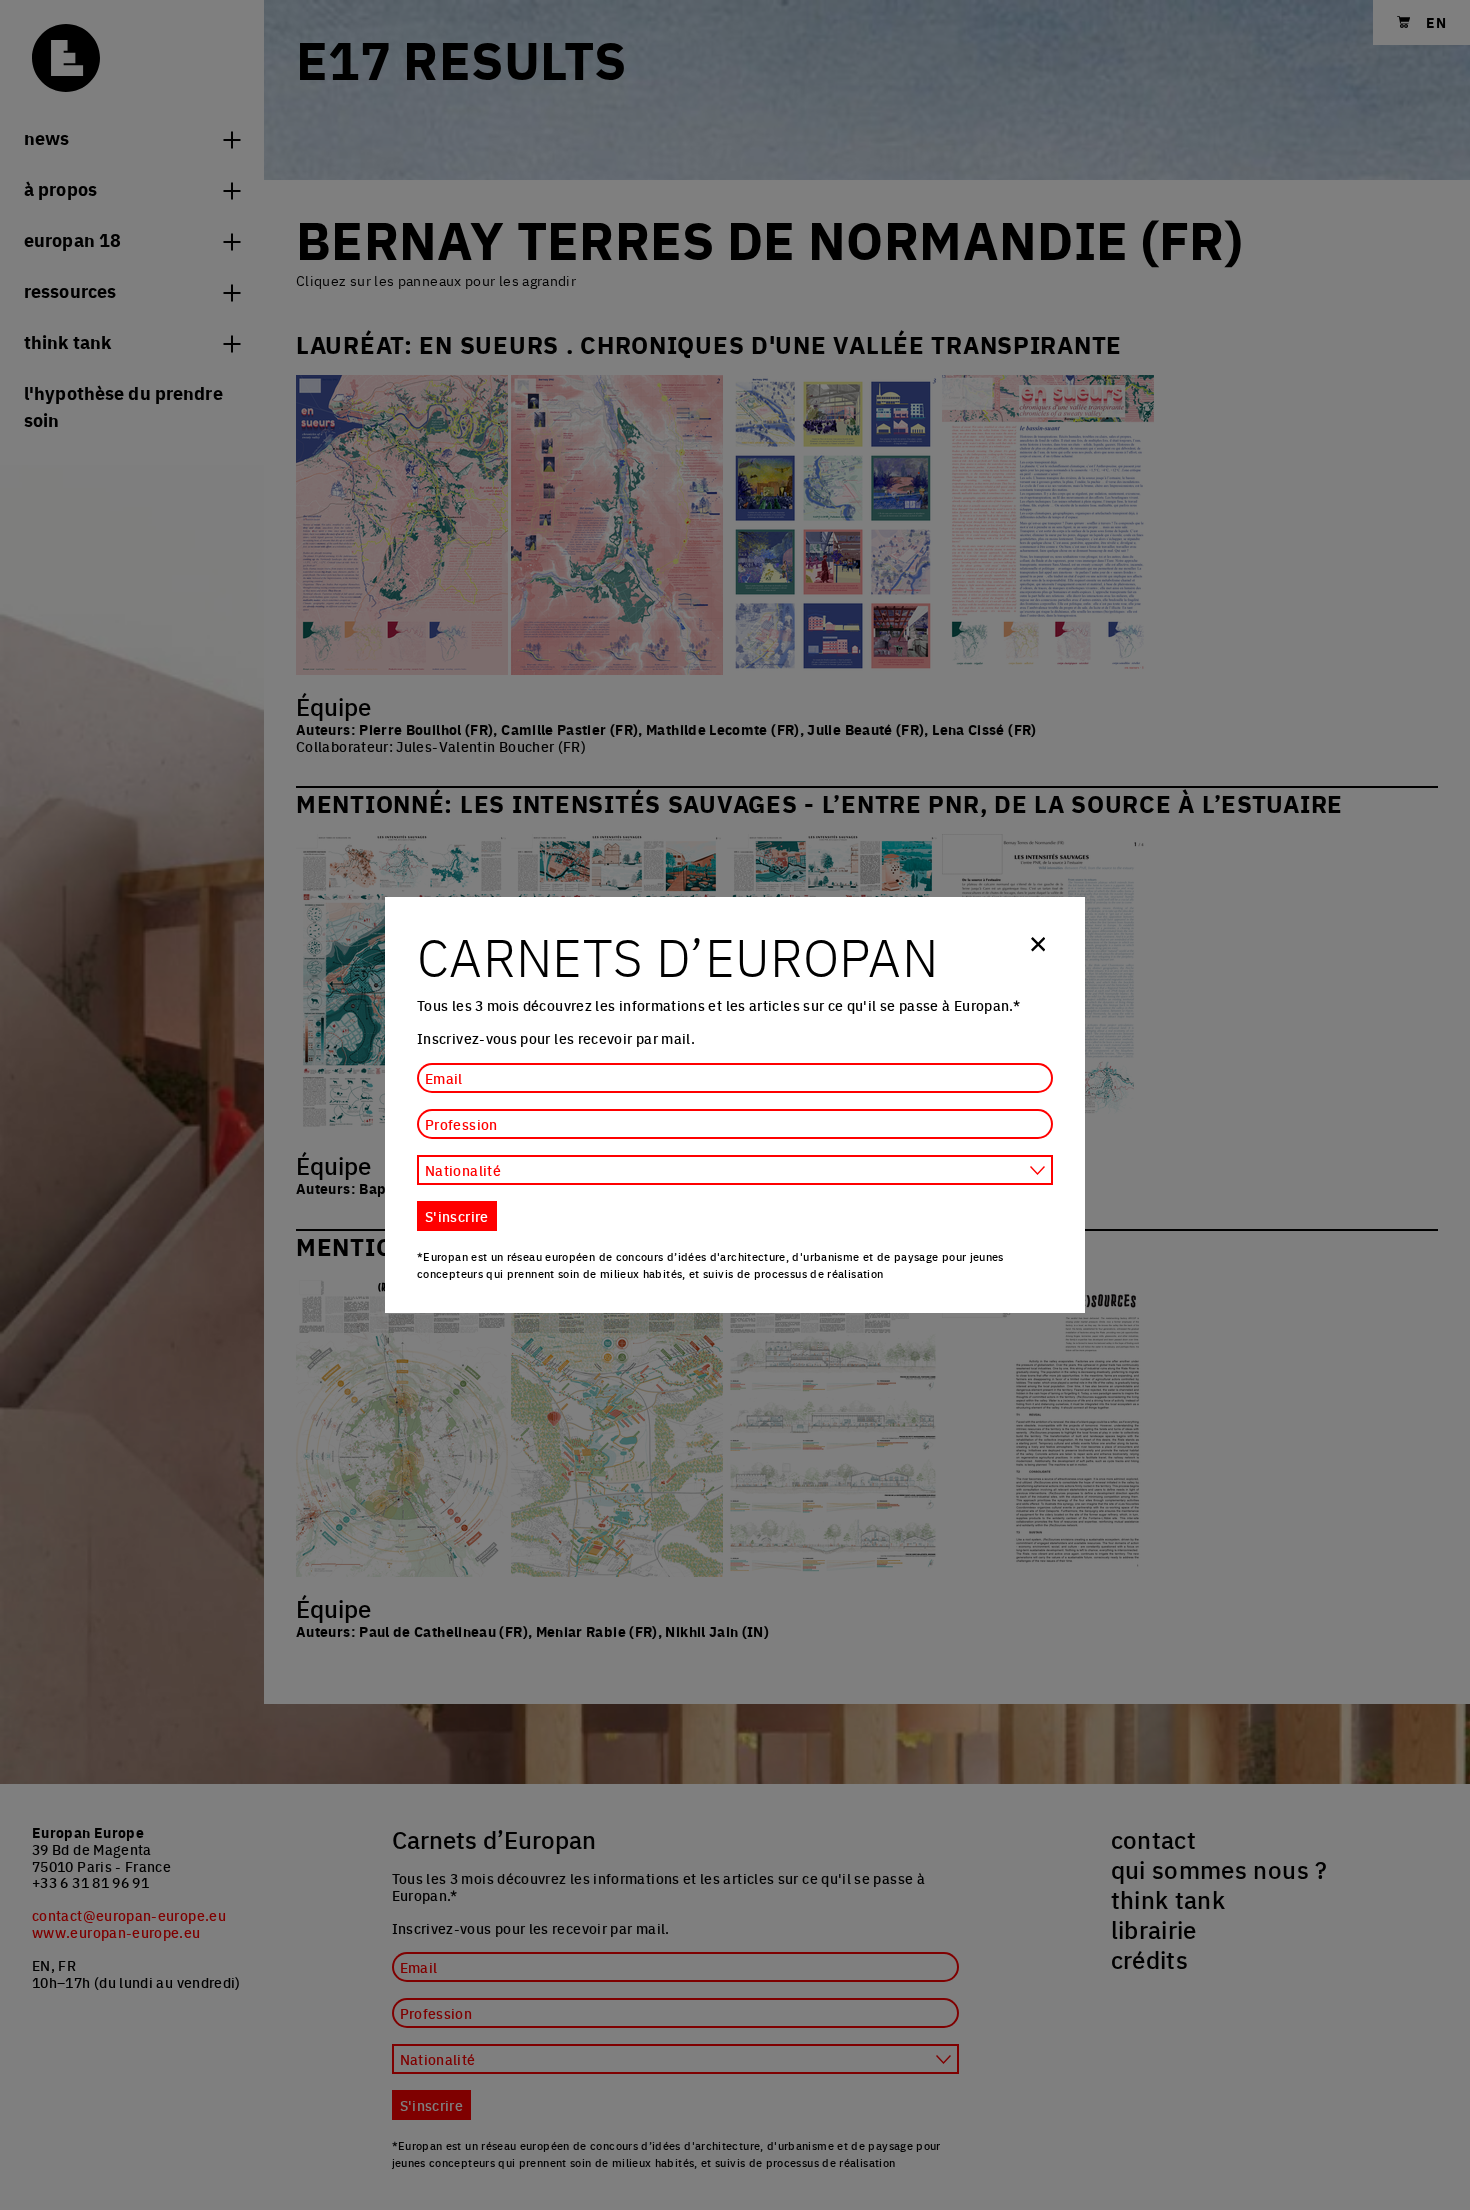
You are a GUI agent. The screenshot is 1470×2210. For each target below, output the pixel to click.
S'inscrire (457, 1216)
